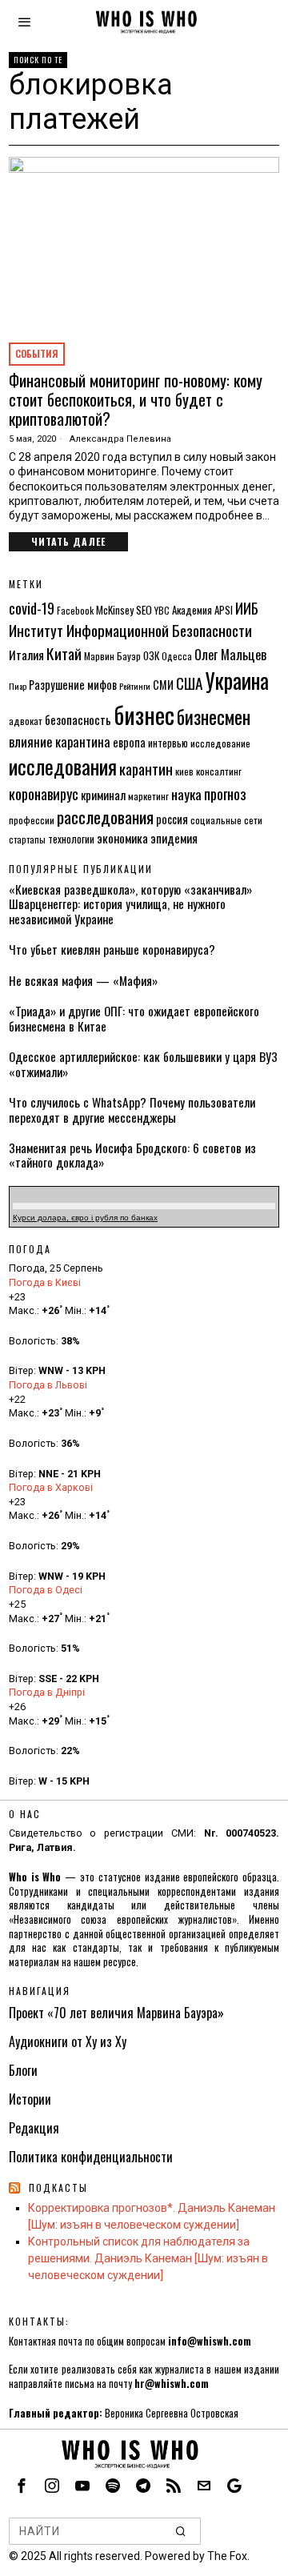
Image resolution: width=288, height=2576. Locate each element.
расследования (105, 817)
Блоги (23, 2070)
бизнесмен (214, 717)
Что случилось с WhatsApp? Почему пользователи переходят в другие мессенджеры (132, 1110)
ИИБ (247, 608)
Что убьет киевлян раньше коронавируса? (112, 949)
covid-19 (32, 608)
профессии (32, 820)
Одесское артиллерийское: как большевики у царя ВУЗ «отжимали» (143, 1064)
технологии (71, 839)
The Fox (227, 2556)
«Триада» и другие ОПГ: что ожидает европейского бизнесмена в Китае (134, 1018)
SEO (144, 610)
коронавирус (44, 793)
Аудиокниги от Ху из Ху (68, 2041)
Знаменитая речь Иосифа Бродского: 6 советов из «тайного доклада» (132, 1155)
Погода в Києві (45, 1282)
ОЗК (151, 655)
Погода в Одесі (46, 1590)
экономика (122, 838)
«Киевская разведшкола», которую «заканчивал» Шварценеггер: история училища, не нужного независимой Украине (130, 904)
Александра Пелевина (120, 439)
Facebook (75, 610)
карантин (146, 769)
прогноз (225, 793)
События (37, 353)
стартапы (27, 839)
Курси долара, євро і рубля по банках (85, 1218)
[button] (182, 2531)
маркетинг (148, 796)
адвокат (26, 721)
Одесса (177, 656)
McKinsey (115, 610)
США (190, 683)
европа (129, 742)
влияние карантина (60, 741)
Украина (237, 681)
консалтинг (219, 771)
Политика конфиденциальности (91, 2157)
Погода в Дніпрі (47, 1692)
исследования (63, 766)
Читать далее (68, 541)
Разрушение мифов (73, 685)
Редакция (34, 2128)
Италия (26, 655)
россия (172, 819)
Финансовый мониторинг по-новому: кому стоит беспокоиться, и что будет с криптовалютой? (136, 399)
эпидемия (174, 838)
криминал (103, 795)
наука (186, 794)
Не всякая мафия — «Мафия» (83, 980)
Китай (64, 653)
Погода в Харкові (51, 1487)
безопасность (78, 719)
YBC (162, 610)
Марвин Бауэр (112, 656)
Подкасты (58, 2187)
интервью (168, 743)
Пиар (18, 686)
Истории (30, 2099)
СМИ (163, 685)
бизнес (144, 714)
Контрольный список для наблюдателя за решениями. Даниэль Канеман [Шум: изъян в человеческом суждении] (148, 2258)
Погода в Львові (48, 1385)
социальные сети (226, 820)
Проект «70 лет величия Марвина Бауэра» (116, 2013)
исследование (220, 743)
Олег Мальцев (230, 654)
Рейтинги (135, 686)
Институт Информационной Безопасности (130, 630)
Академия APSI (202, 610)
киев (184, 771)
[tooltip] (22, 2486)
